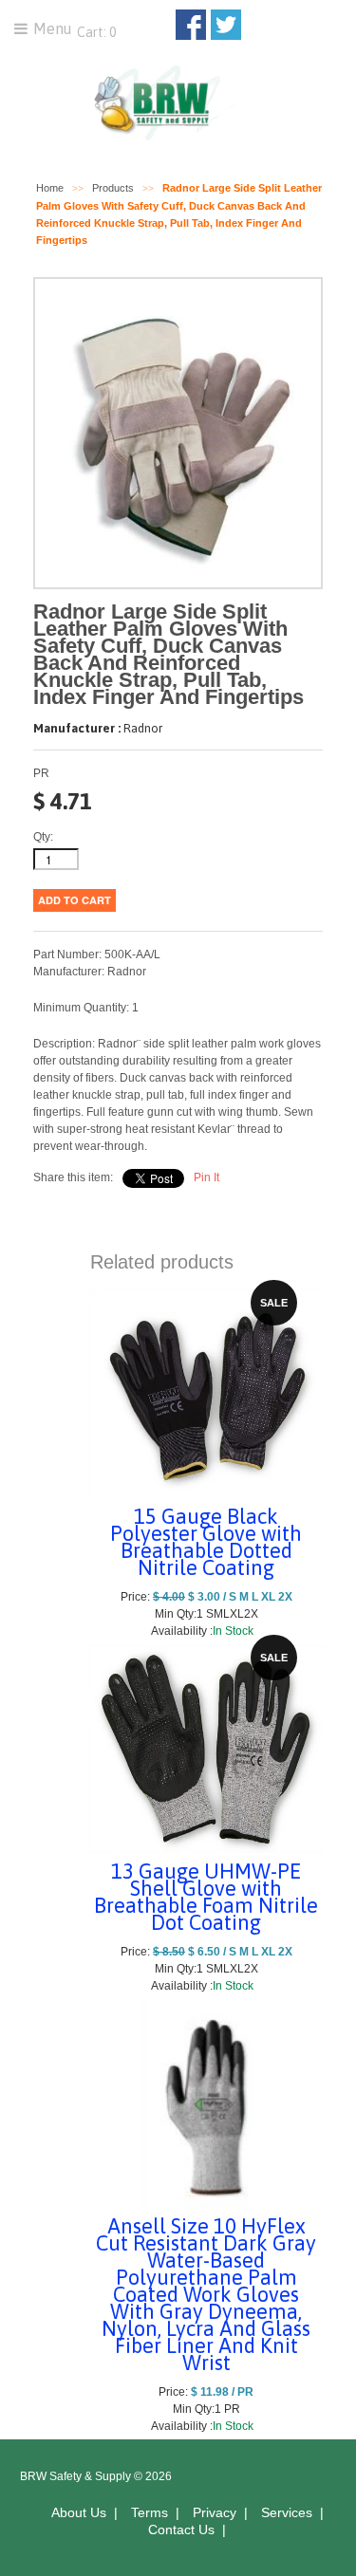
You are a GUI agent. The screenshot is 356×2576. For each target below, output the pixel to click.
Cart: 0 (95, 32)
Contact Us (181, 2530)
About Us (79, 2512)
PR (41, 773)
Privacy (215, 2512)
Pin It (206, 1177)
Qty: (43, 837)
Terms (150, 2512)
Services (287, 2512)
